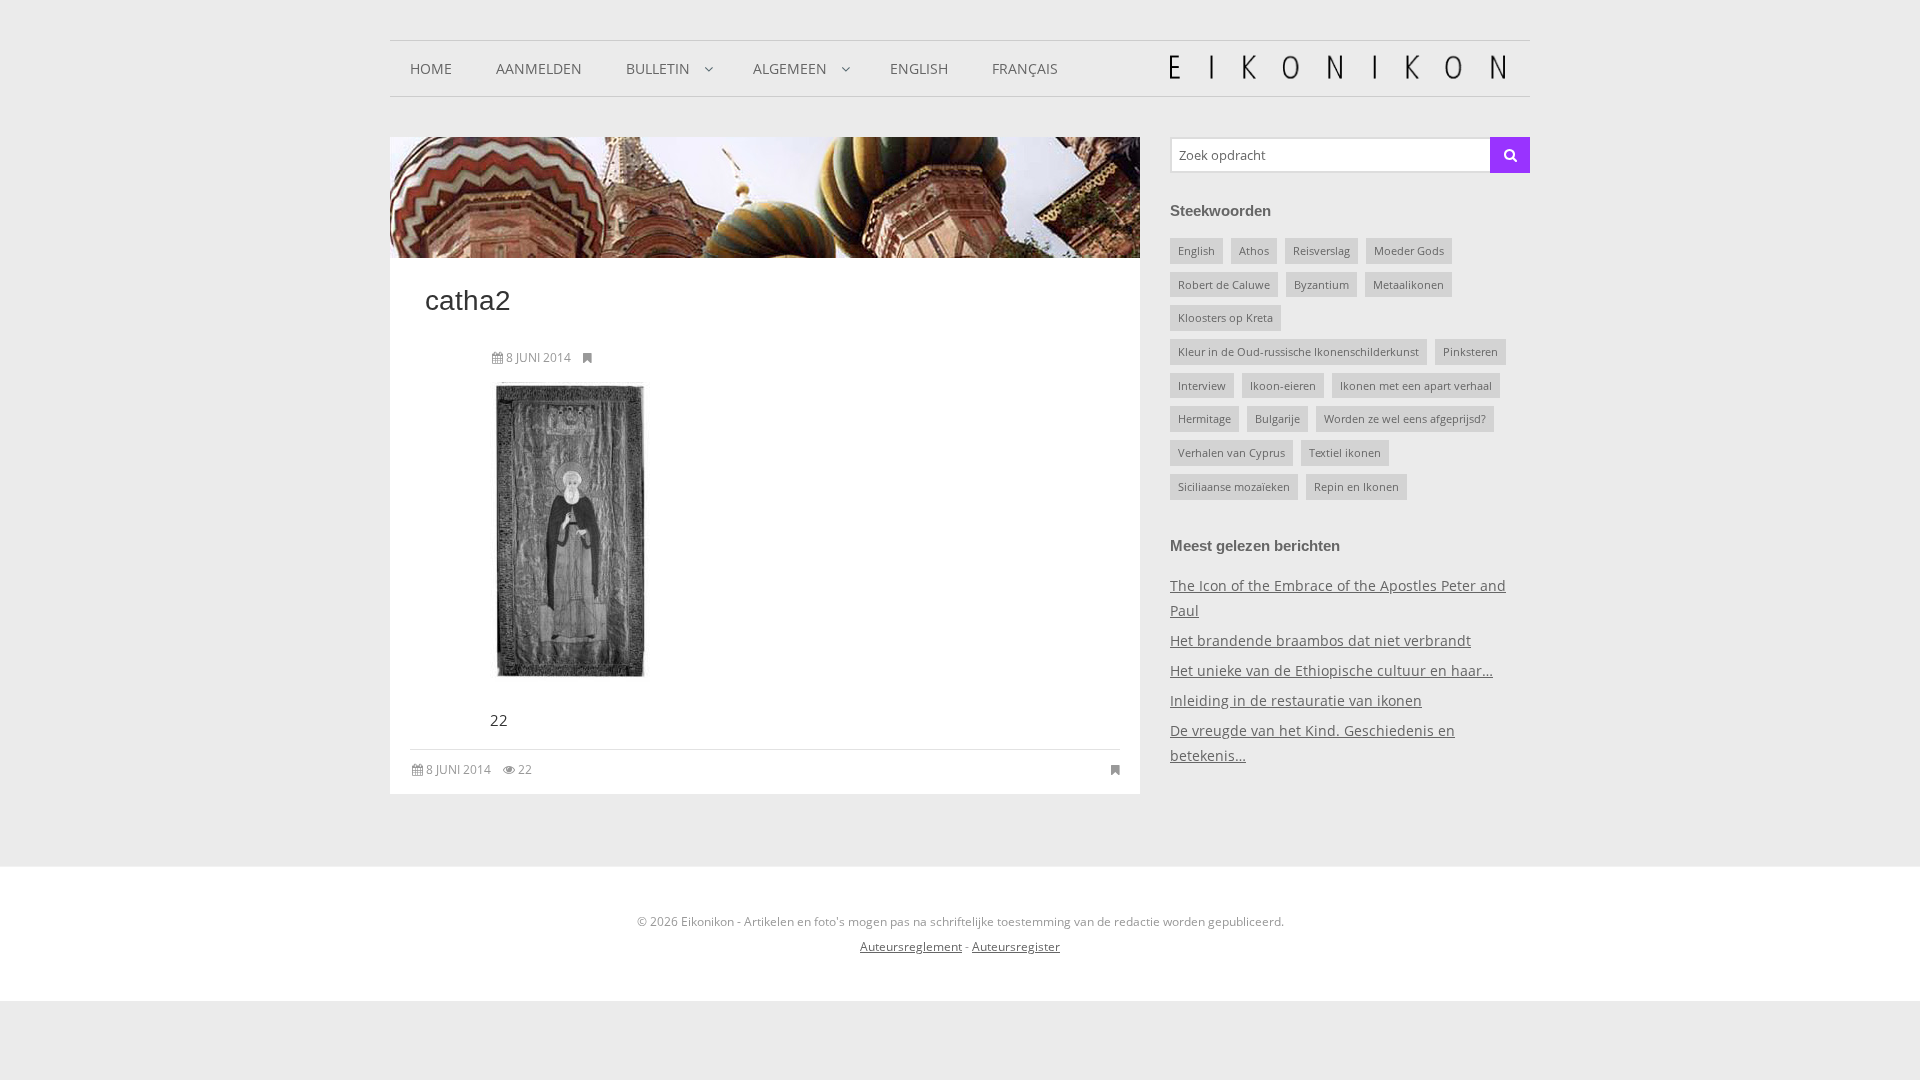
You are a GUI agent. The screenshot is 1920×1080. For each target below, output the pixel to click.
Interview (1202, 385)
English (919, 68)
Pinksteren (1470, 351)
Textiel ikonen (1345, 452)
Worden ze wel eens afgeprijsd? (1405, 418)
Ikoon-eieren (1283, 385)
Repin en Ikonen (1356, 486)
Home (431, 68)
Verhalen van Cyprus (1231, 452)
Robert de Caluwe (1224, 284)
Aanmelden (539, 68)
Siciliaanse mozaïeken (1234, 486)
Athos (1254, 250)
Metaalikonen (1408, 284)
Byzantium (1321, 284)
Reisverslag (1321, 250)
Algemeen (790, 68)
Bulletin (658, 68)
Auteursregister (1016, 946)
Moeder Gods (1409, 250)
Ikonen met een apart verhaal (1416, 385)
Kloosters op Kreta (1225, 317)
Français (1025, 68)
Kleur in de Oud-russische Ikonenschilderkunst (1298, 351)
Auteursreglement (911, 946)
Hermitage (1204, 418)
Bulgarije (1277, 418)
